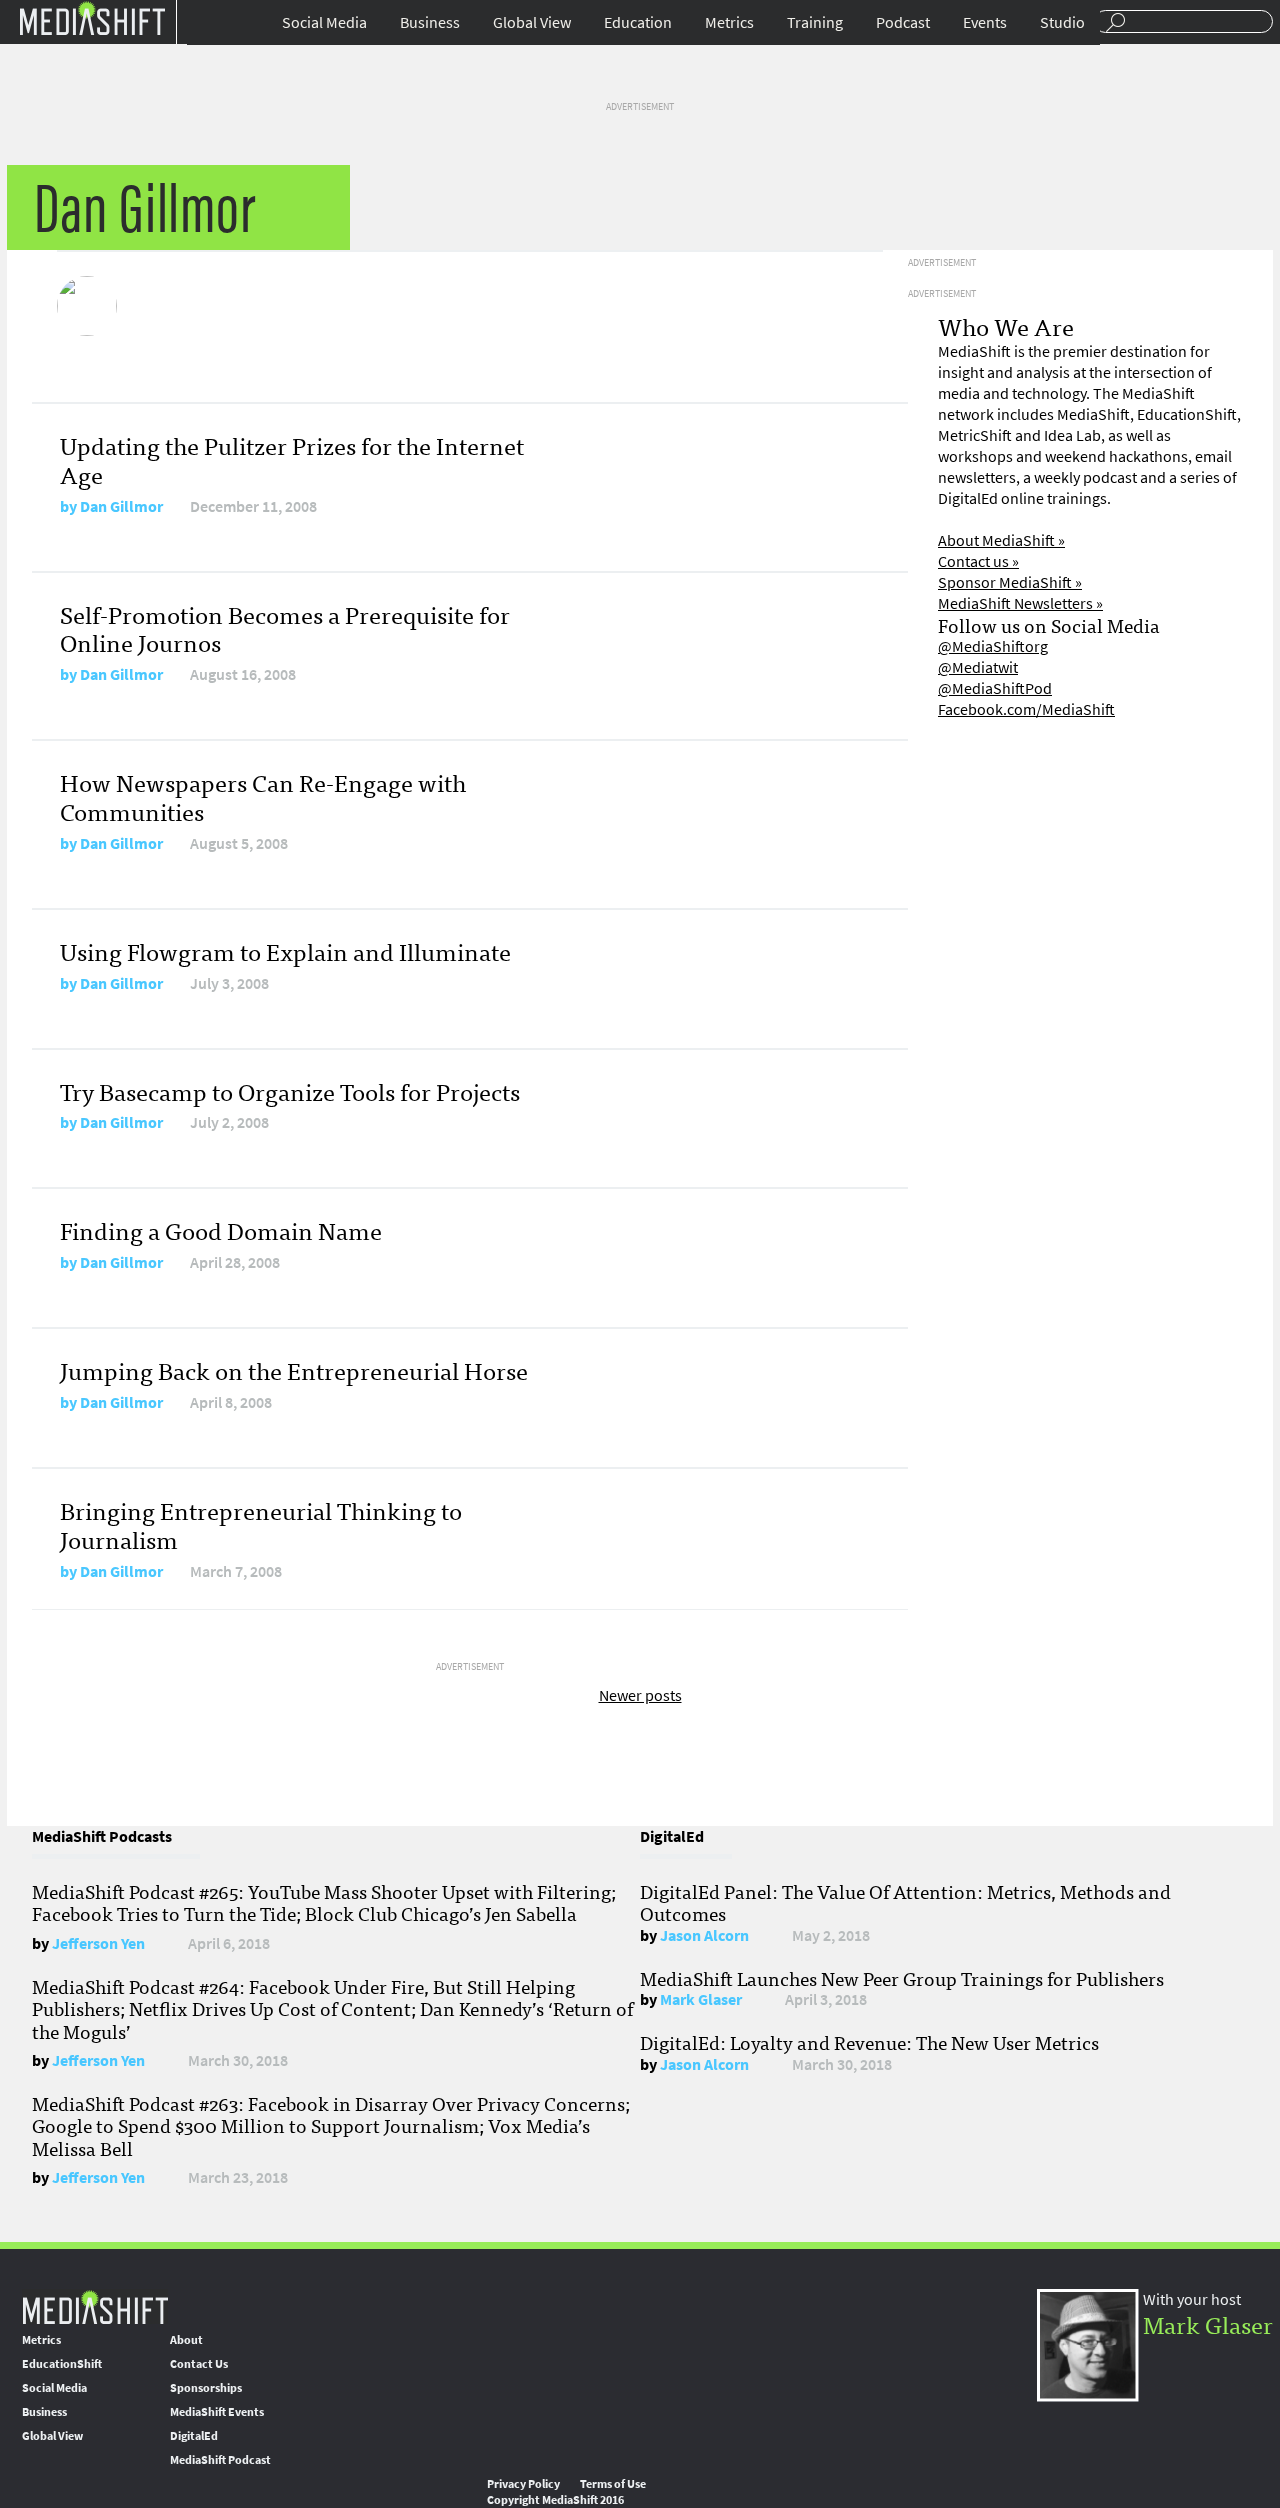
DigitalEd (194, 2436)
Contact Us (199, 2364)
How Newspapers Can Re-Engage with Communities (263, 796)
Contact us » (978, 561)
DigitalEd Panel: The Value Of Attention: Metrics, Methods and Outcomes (905, 1902)
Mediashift (92, 17)
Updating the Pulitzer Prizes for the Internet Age (292, 459)
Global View (532, 22)
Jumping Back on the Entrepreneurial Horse (294, 1369)
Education (638, 22)
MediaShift (95, 2306)
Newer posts (640, 1695)
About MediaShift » (1001, 540)
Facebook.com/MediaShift (1026, 709)
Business (430, 22)
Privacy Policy (523, 2484)
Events (985, 22)
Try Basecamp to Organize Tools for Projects (290, 1090)
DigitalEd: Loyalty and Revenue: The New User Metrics (869, 2042)
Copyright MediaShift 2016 (555, 2500)
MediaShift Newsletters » (1020, 603)
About (186, 2340)
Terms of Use (613, 2484)
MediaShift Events (217, 2412)
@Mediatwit (978, 667)
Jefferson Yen (98, 1943)
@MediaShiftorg (993, 646)
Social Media (324, 22)
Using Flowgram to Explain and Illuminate (285, 950)
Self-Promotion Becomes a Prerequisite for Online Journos (285, 628)
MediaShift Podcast (220, 2460)
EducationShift (62, 2364)
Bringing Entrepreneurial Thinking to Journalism (261, 1524)
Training (815, 22)
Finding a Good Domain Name (221, 1229)
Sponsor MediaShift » (1010, 582)
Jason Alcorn (704, 1935)
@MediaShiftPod (995, 688)
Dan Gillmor (121, 506)
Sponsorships (206, 2388)
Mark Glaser (701, 1999)
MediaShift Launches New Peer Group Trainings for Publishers (902, 1978)
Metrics (729, 22)
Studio (1062, 22)
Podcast (903, 22)
